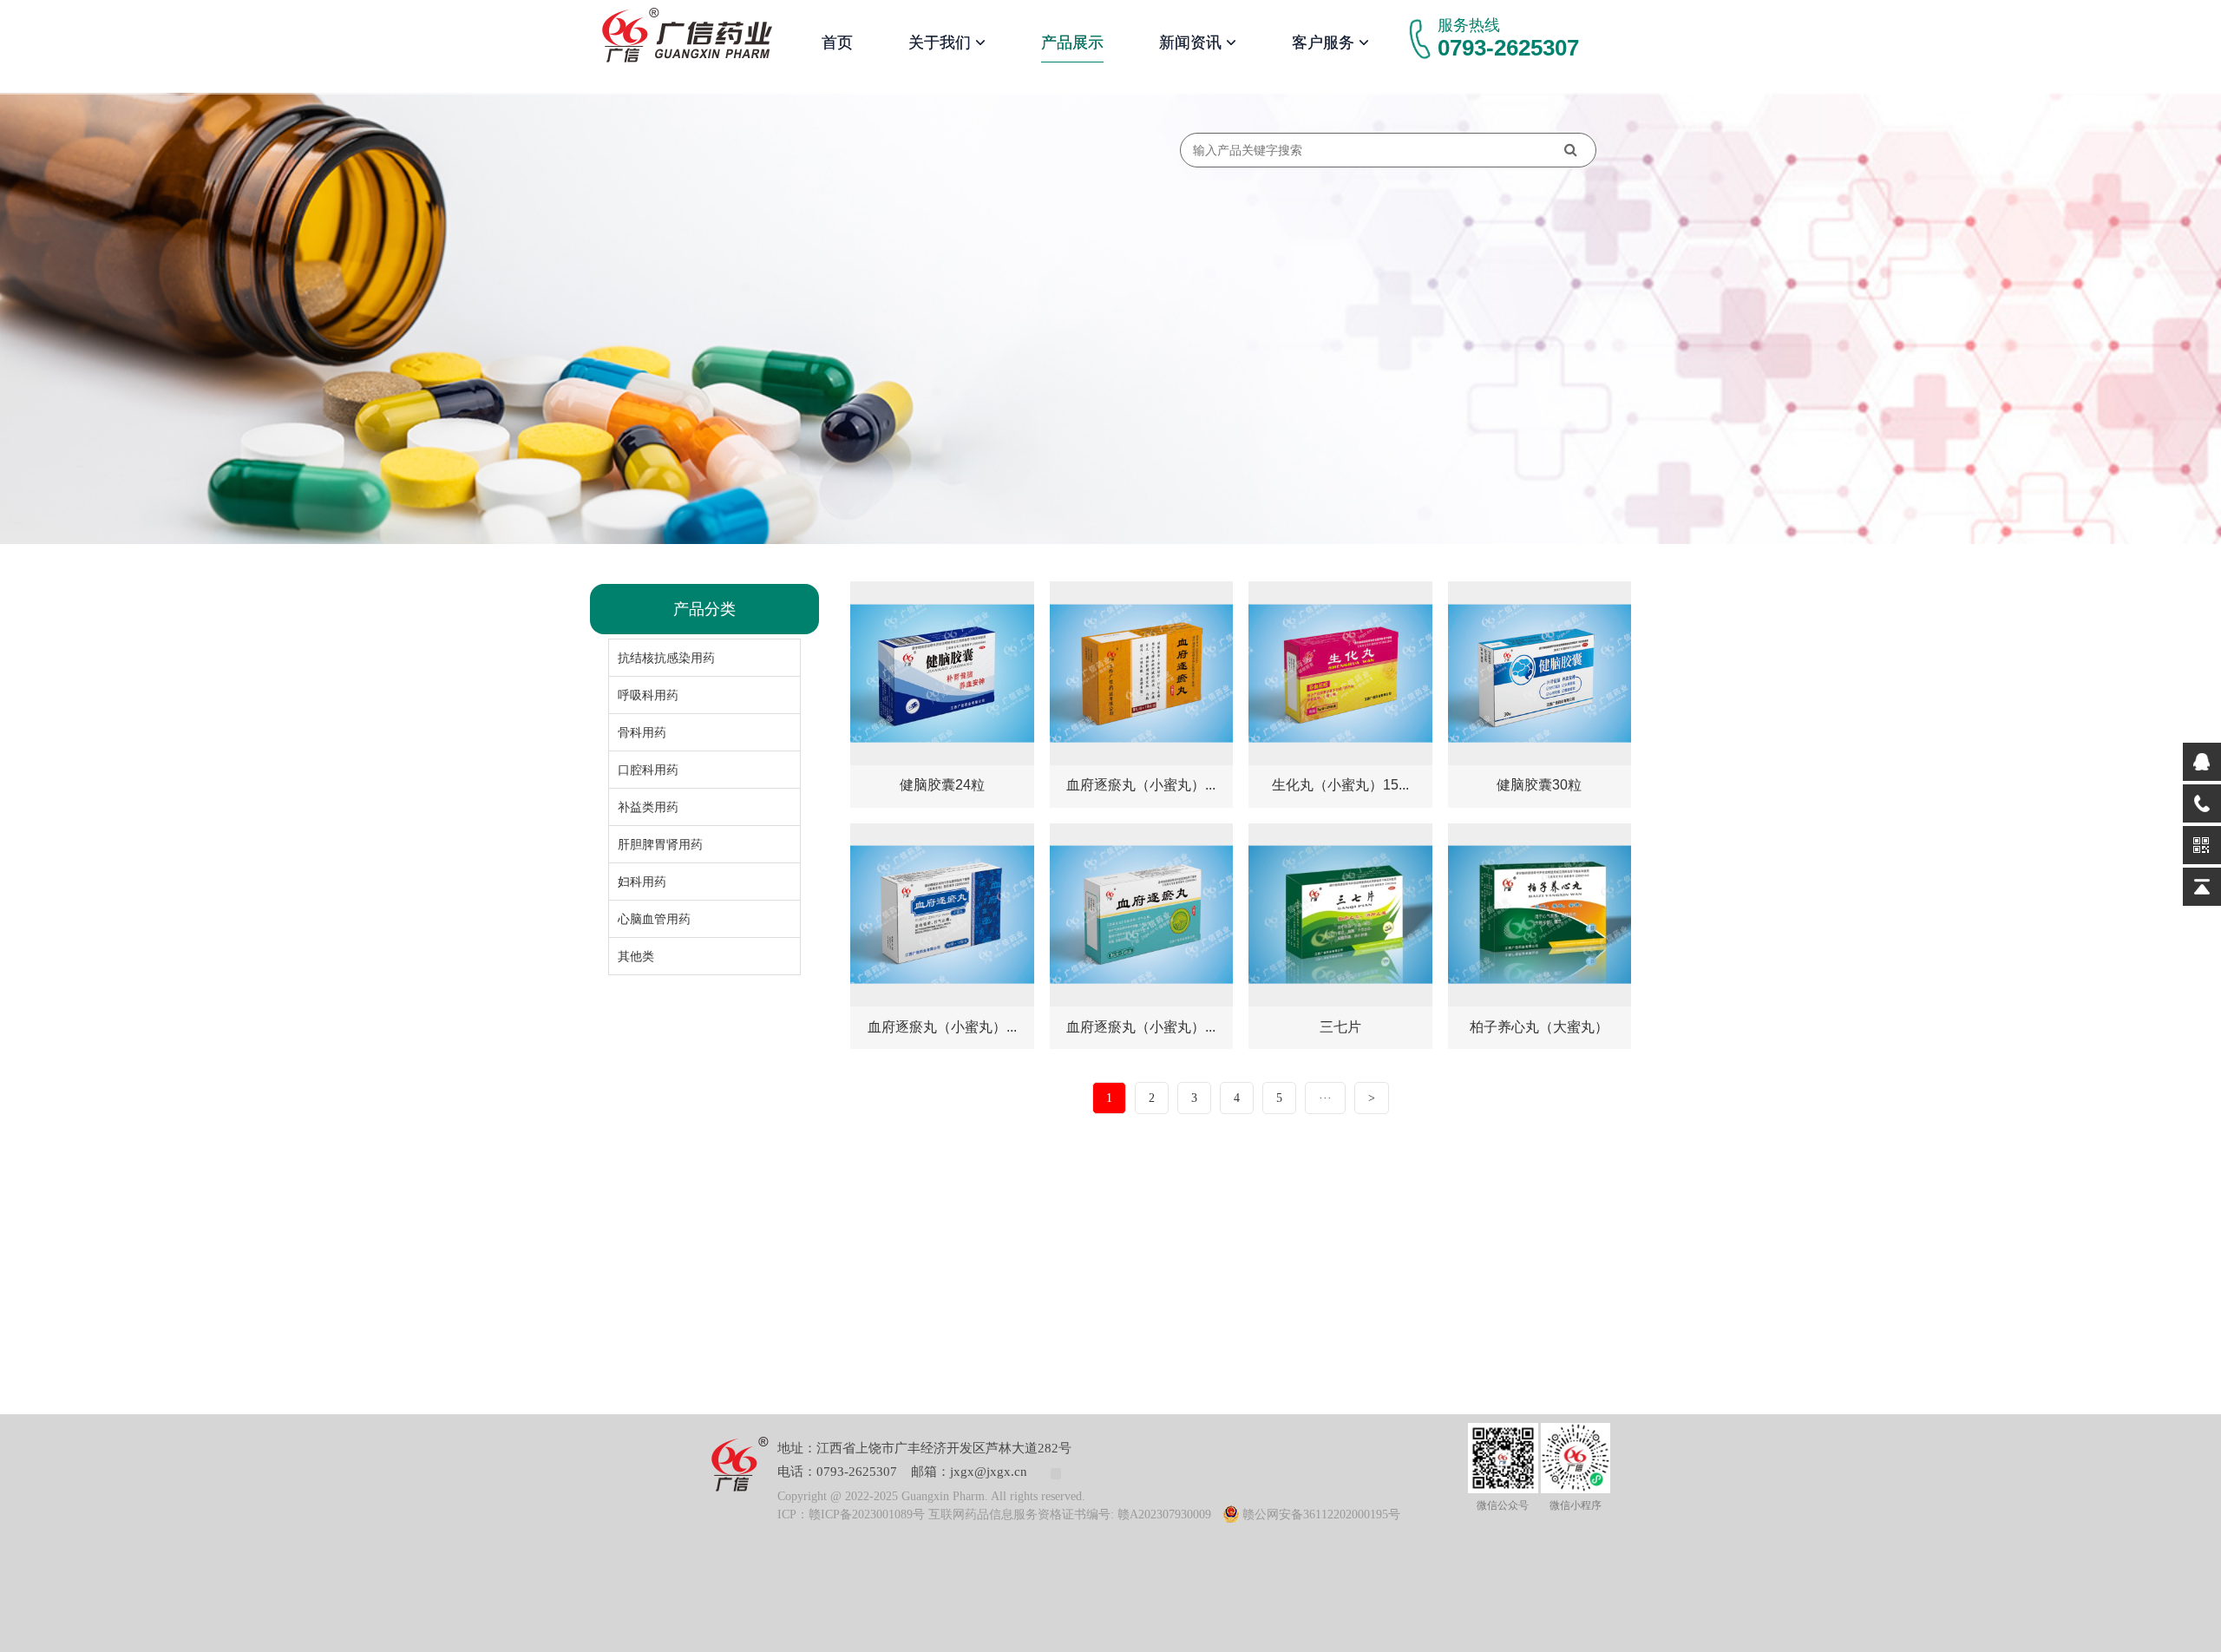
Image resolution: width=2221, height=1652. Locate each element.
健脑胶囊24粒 (942, 785)
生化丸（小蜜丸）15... (1340, 785)
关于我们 (942, 43)
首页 (837, 43)
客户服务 (1325, 43)
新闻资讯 (1192, 43)
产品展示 (1072, 43)
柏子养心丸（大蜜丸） (1539, 1027)
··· (1325, 1098)
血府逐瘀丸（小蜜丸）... (1141, 785)
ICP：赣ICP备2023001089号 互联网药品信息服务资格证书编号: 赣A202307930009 (994, 1514)
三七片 (1340, 1027)
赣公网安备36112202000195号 (1321, 1514)
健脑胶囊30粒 (1539, 785)
